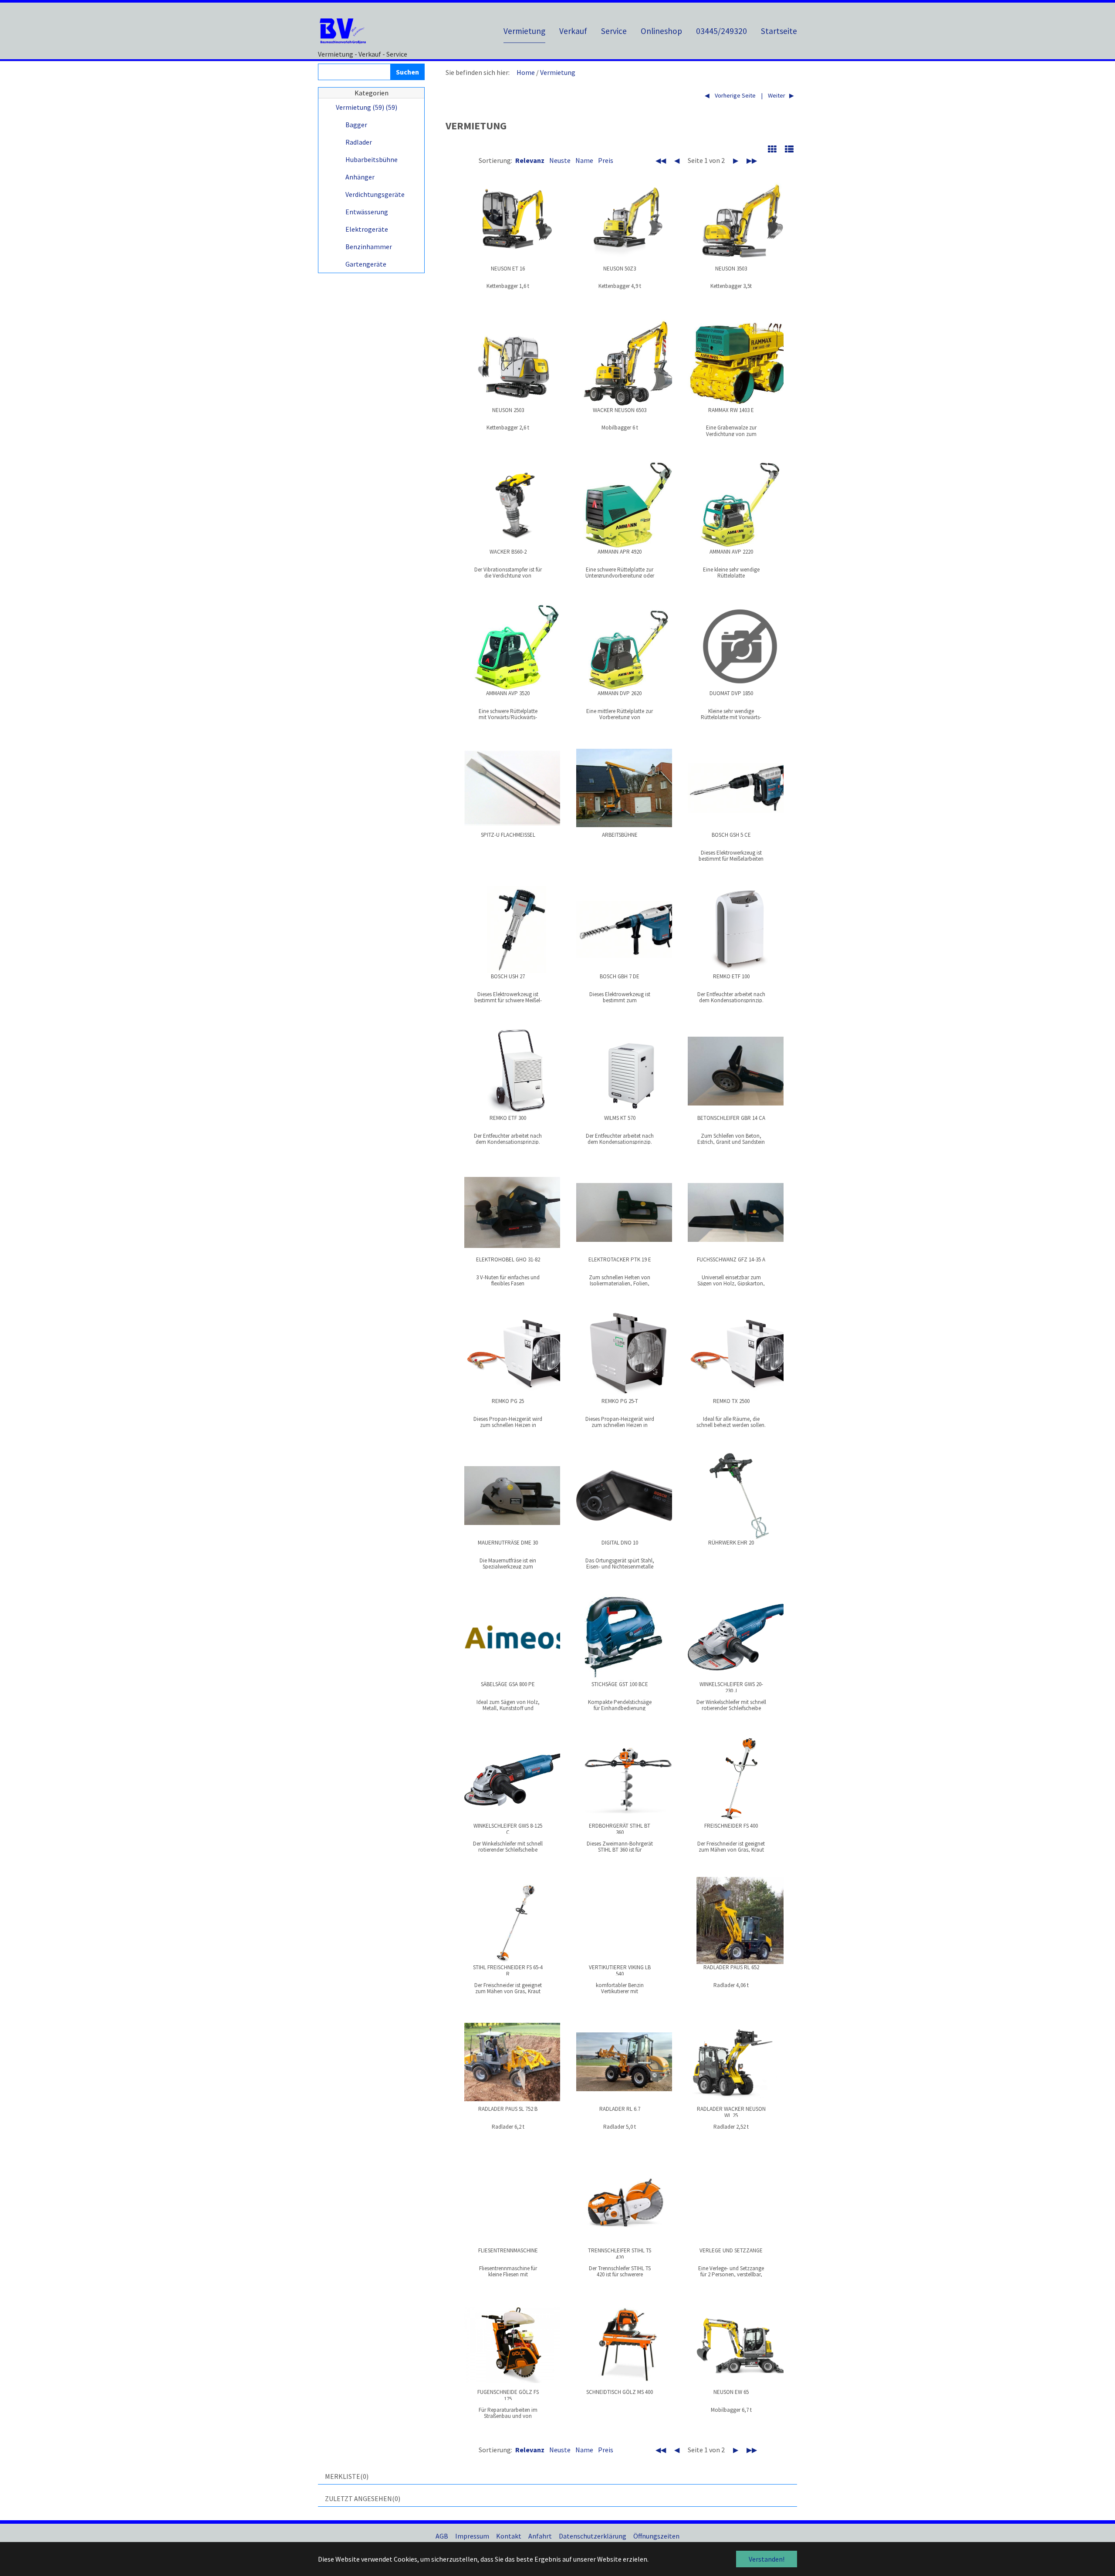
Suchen (407, 72)
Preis (606, 160)
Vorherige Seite (735, 95)
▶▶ (752, 160)
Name (584, 160)
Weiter (776, 95)
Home (526, 72)
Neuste (560, 160)
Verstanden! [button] (767, 2559)
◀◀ (661, 160)
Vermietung (558, 72)
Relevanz (530, 160)
